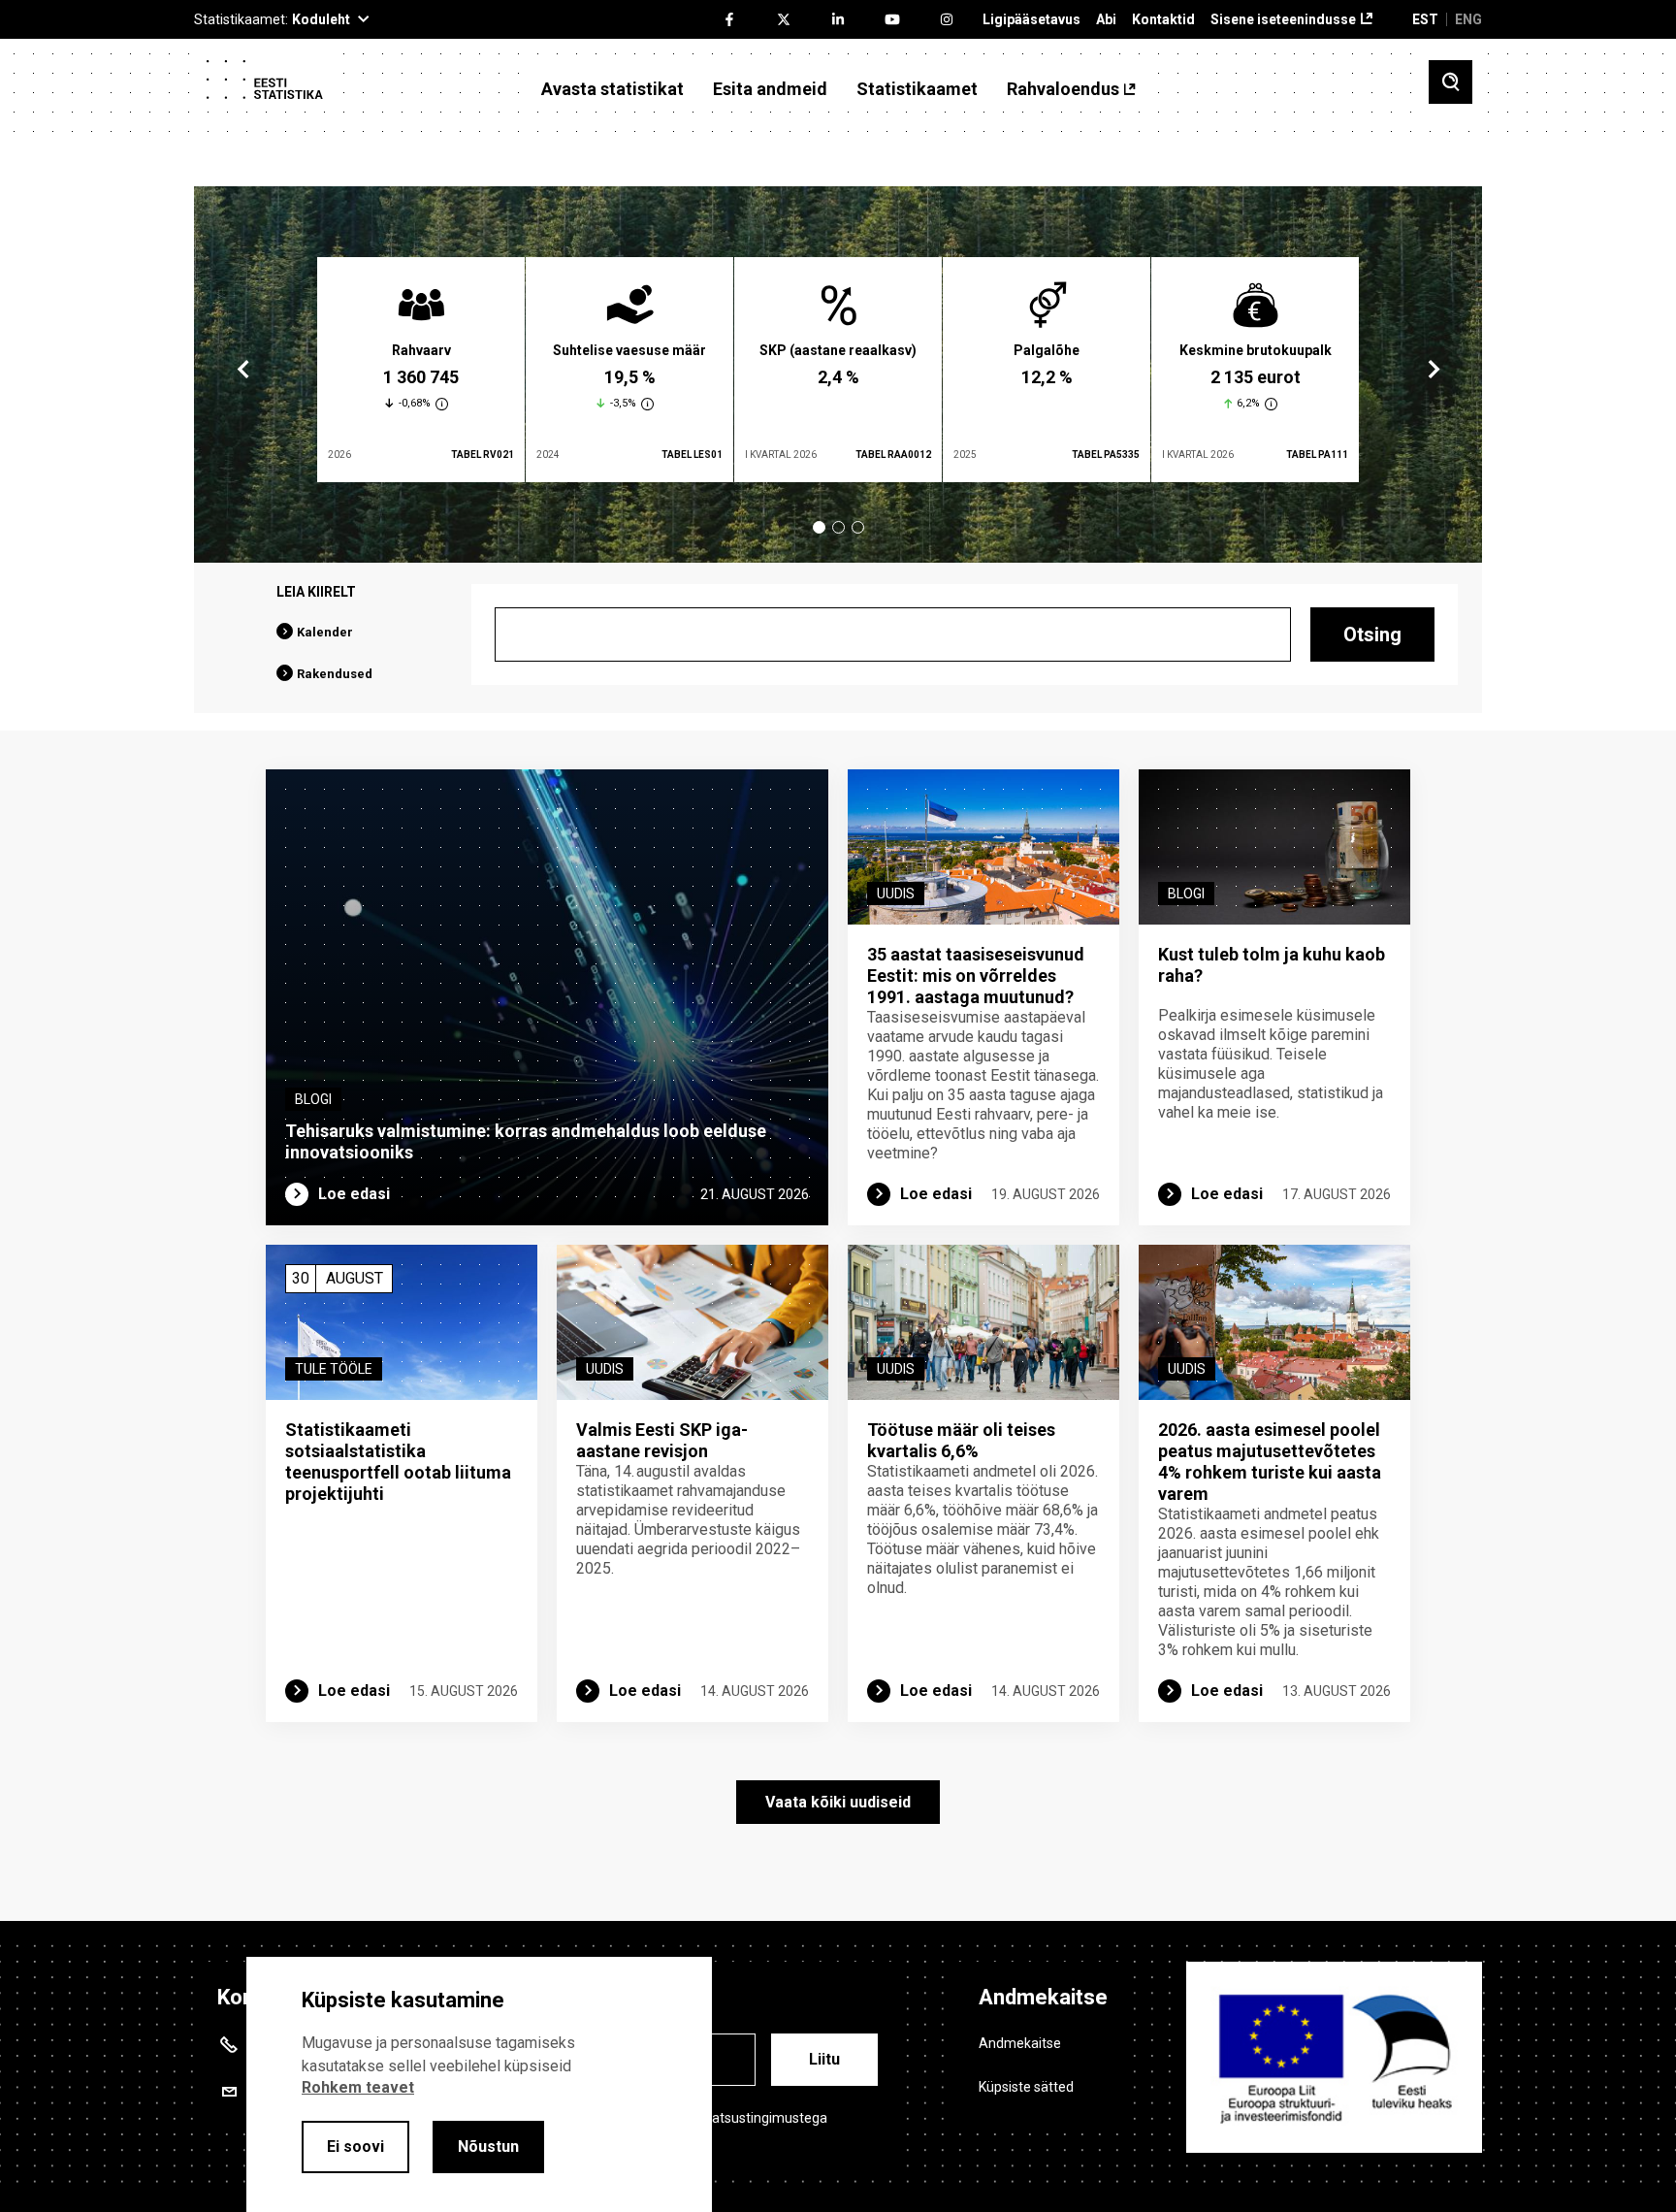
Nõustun (488, 2147)
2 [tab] (838, 527)
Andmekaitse (1020, 2043)
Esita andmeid (770, 89)
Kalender (325, 632)
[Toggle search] (1450, 82)
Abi (1106, 20)
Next (1433, 370)
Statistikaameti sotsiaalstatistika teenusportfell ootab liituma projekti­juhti (398, 1462)
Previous (243, 370)
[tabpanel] (421, 370)
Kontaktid (1163, 20)
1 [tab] (819, 527)
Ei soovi (355, 2147)
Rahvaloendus (1063, 89)
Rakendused (335, 674)
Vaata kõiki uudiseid (838, 1802)
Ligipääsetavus (1031, 20)
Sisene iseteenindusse (1283, 20)
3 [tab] (858, 527)
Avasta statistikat (612, 89)
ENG (1468, 19)
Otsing (1372, 634)
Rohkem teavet (358, 2087)
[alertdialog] (479, 2084)
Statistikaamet (917, 89)
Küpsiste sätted (1026, 2087)
